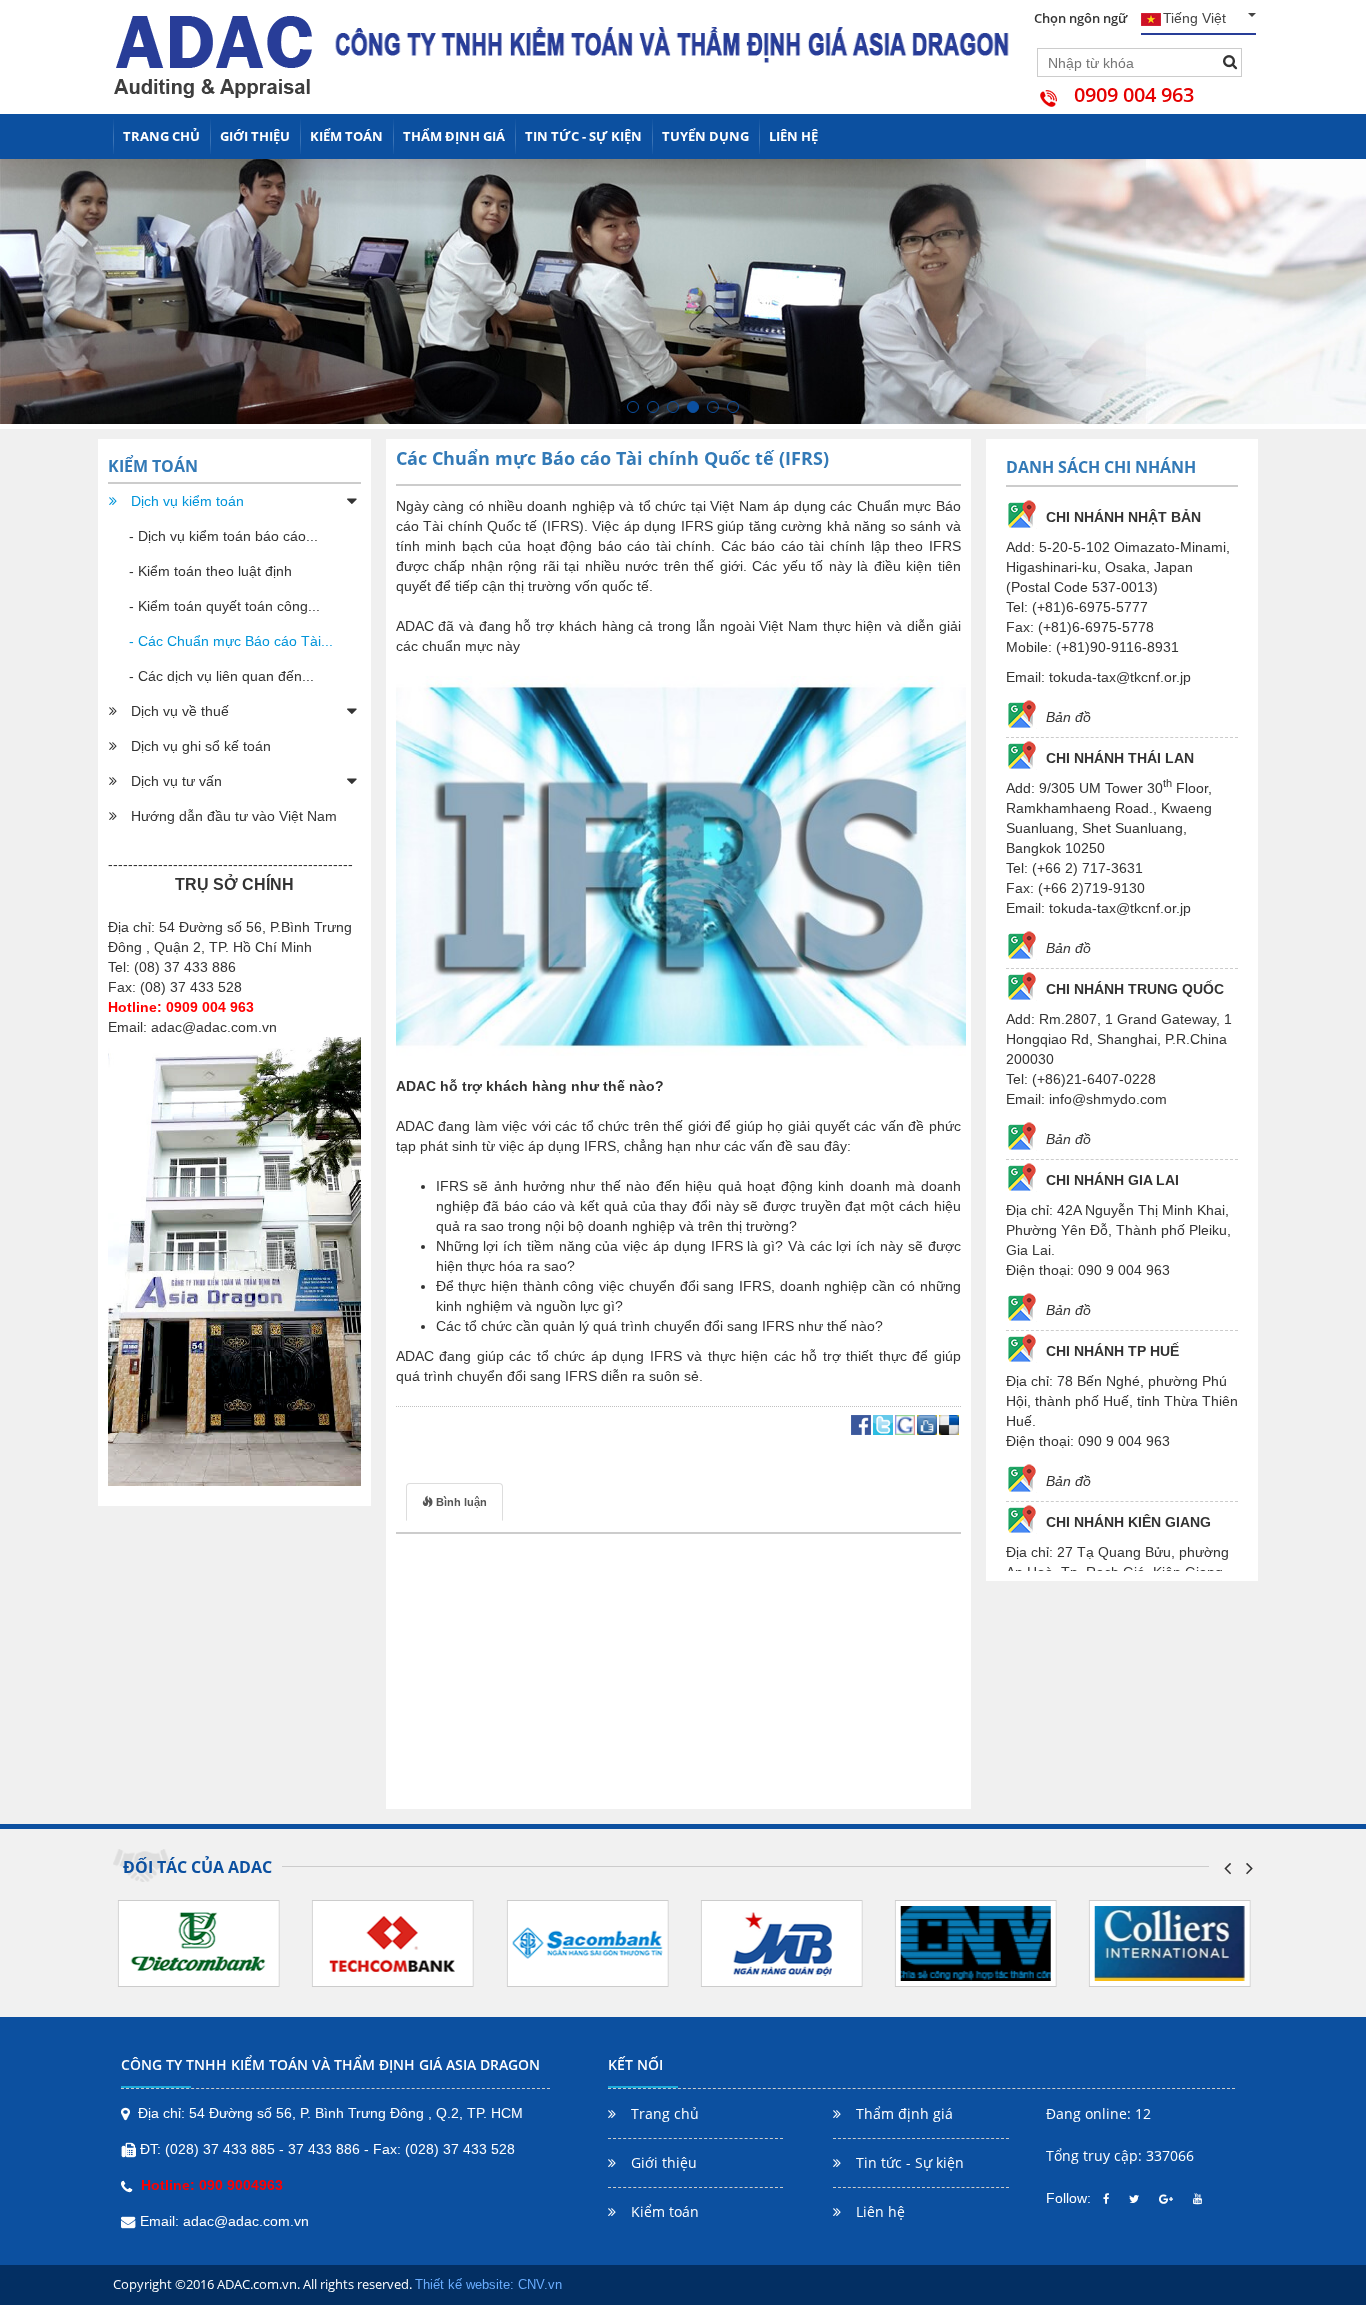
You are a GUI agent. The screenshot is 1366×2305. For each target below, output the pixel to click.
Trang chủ (161, 136)
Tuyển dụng (705, 136)
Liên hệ (793, 136)
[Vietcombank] (199, 1943)
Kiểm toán (346, 136)
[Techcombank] (393, 1943)
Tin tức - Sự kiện (583, 136)
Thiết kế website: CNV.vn (488, 2284)
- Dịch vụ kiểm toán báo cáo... (223, 536)
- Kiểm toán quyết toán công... (224, 606)
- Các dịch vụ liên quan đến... (221, 676)
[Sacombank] (587, 1943)
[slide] (633, 407)
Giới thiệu (255, 136)
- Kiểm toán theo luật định (210, 571)
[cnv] (976, 1943)
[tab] (454, 1502)
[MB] (781, 1943)
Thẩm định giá (454, 136)
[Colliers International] (1170, 1943)
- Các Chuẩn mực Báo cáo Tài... (231, 641)
